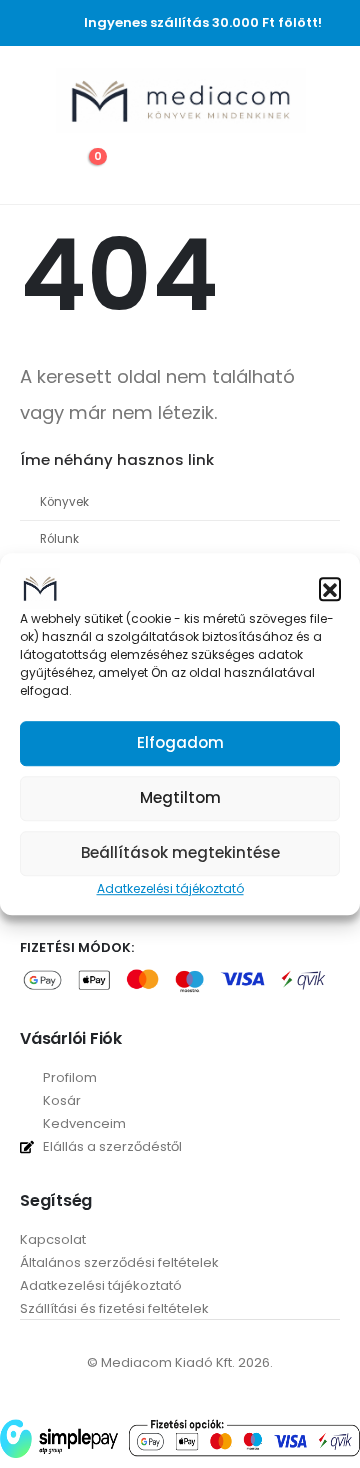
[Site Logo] (181, 100)
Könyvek (64, 502)
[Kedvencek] (37, 167)
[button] (330, 588)
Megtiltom (180, 797)
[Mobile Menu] (34, 101)
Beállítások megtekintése (180, 852)
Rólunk (59, 539)
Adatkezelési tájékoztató (170, 888)
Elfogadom (180, 742)
